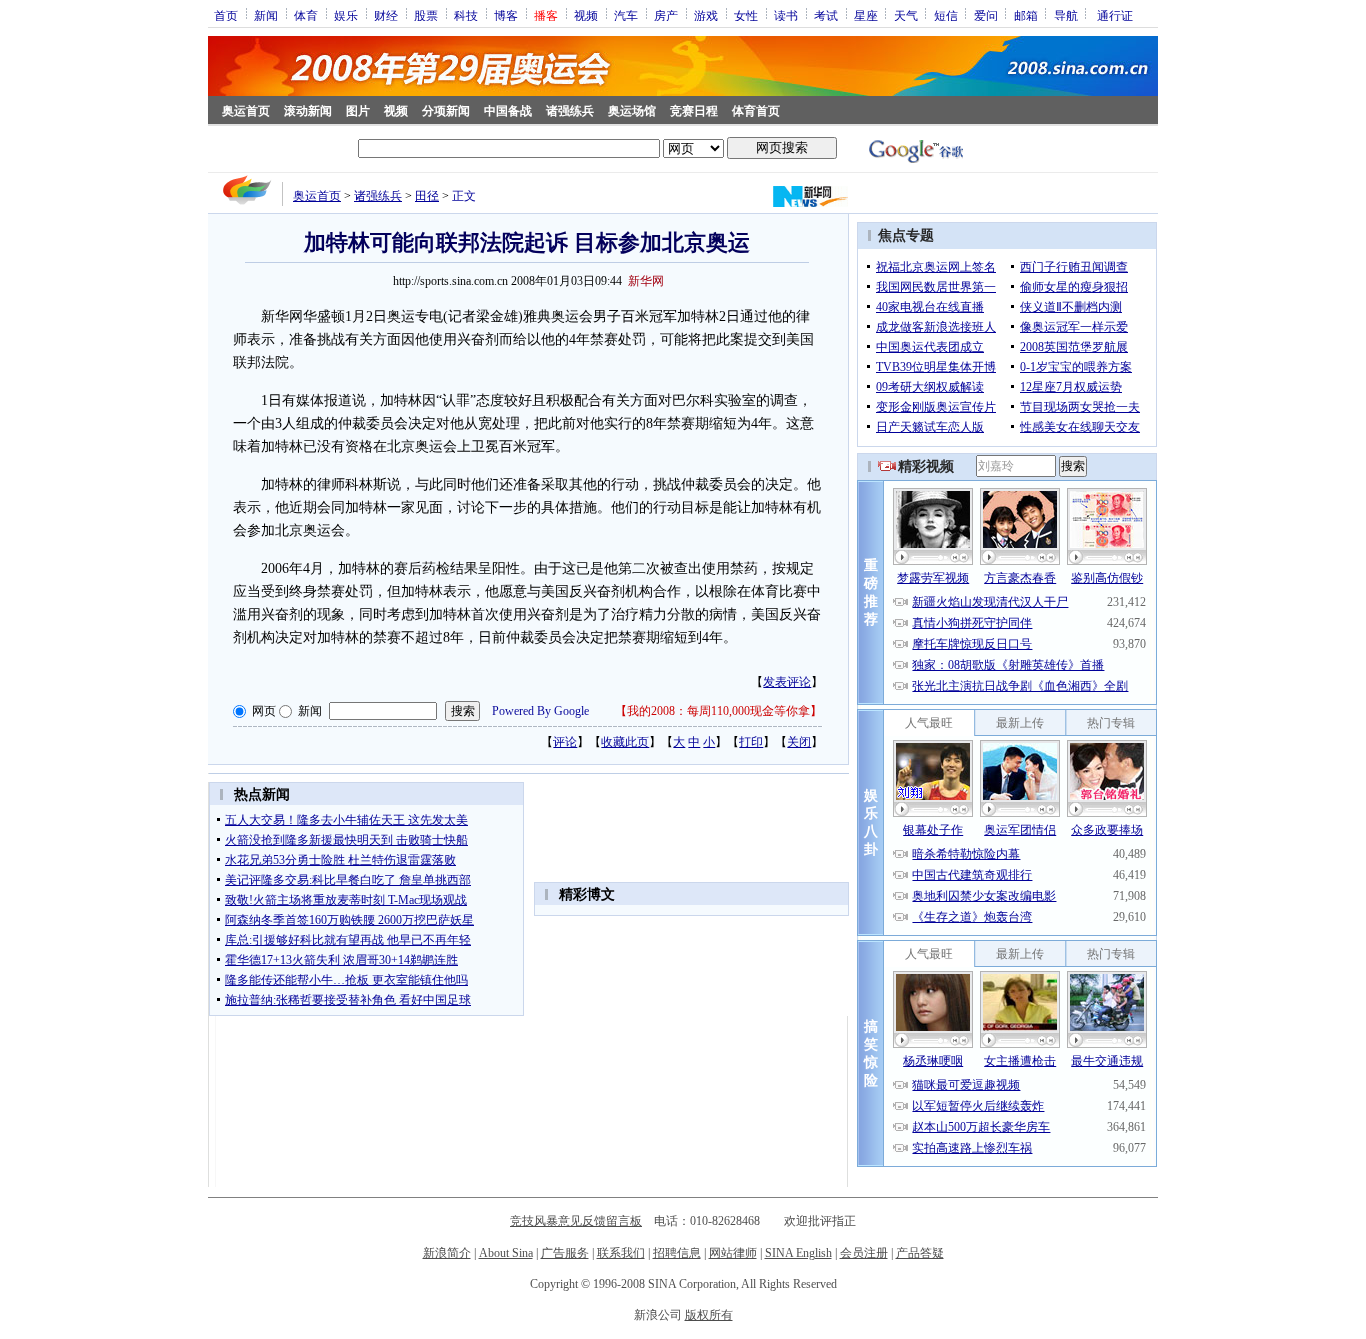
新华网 (646, 281)
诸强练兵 (570, 111)
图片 (358, 111)
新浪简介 (447, 1253)
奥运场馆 (632, 111)
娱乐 (346, 15)
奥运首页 (246, 111)
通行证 (1115, 15)
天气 (906, 15)
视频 (586, 15)
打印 (751, 742)
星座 (866, 15)
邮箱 (1026, 15)
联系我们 (621, 1253)
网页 (264, 711)
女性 (746, 15)
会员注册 (864, 1253)
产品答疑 (920, 1253)
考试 (826, 15)
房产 (666, 15)
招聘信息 (677, 1253)
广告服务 (565, 1253)
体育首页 (756, 111)
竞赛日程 (694, 111)
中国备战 (508, 111)
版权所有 (709, 1315)
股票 (426, 15)
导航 (1066, 15)
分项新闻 (446, 111)
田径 (427, 196)
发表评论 (787, 682)
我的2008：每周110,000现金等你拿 (718, 711)
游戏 (706, 15)
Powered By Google (540, 711)
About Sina (506, 1253)
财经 (386, 15)
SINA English (798, 1253)
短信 (946, 15)
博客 (506, 15)
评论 (565, 742)
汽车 (626, 15)
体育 (306, 15)
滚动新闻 (308, 111)
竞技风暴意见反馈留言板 (576, 1221)
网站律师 (733, 1253)
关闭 (799, 742)
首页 (226, 15)
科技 (466, 15)
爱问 (986, 15)
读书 (786, 15)
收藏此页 (625, 742)
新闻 (266, 15)
